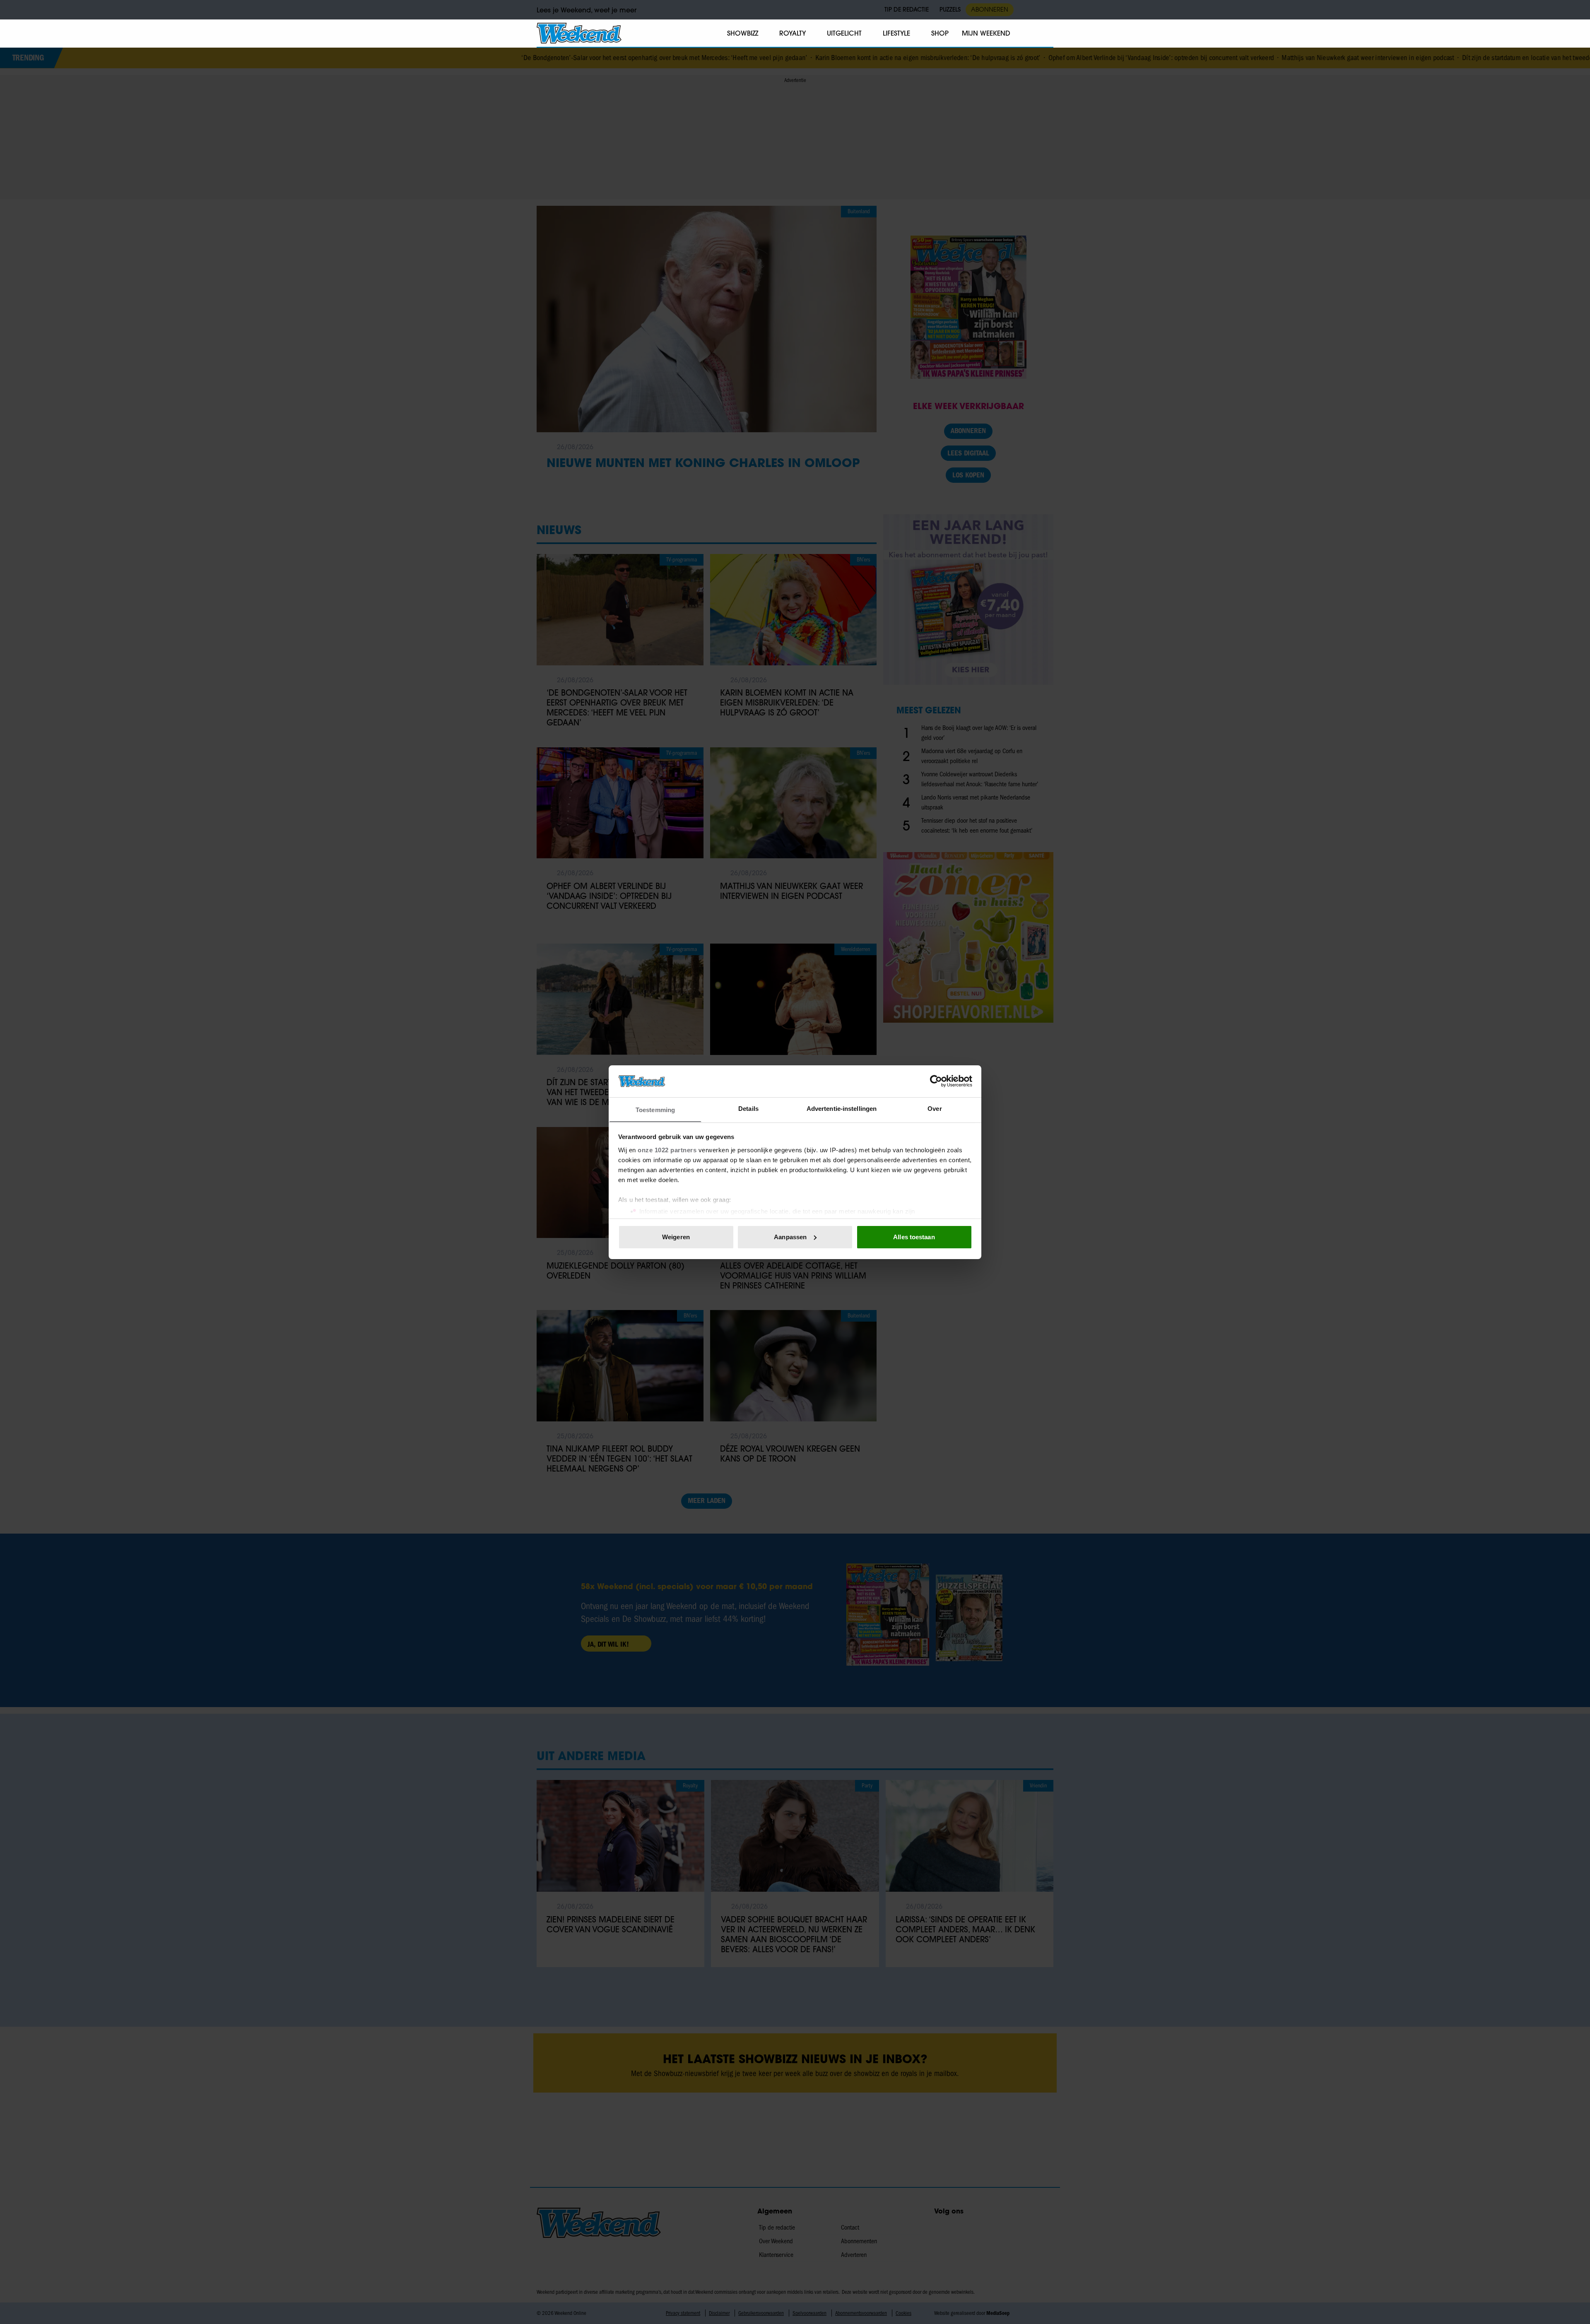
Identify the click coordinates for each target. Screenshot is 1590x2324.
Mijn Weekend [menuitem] (986, 33)
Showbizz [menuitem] (743, 33)
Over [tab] (935, 1108)
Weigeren (676, 1237)
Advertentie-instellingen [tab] (842, 1108)
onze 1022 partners (667, 1150)
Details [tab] (748, 1108)
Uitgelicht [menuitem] (844, 33)
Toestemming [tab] (655, 1109)
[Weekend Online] (579, 33)
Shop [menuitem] (940, 33)
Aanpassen (790, 1237)
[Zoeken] (1047, 34)
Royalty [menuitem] (793, 33)
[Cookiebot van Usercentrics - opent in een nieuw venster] (936, 1081)
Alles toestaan (914, 1237)
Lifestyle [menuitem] (896, 33)
